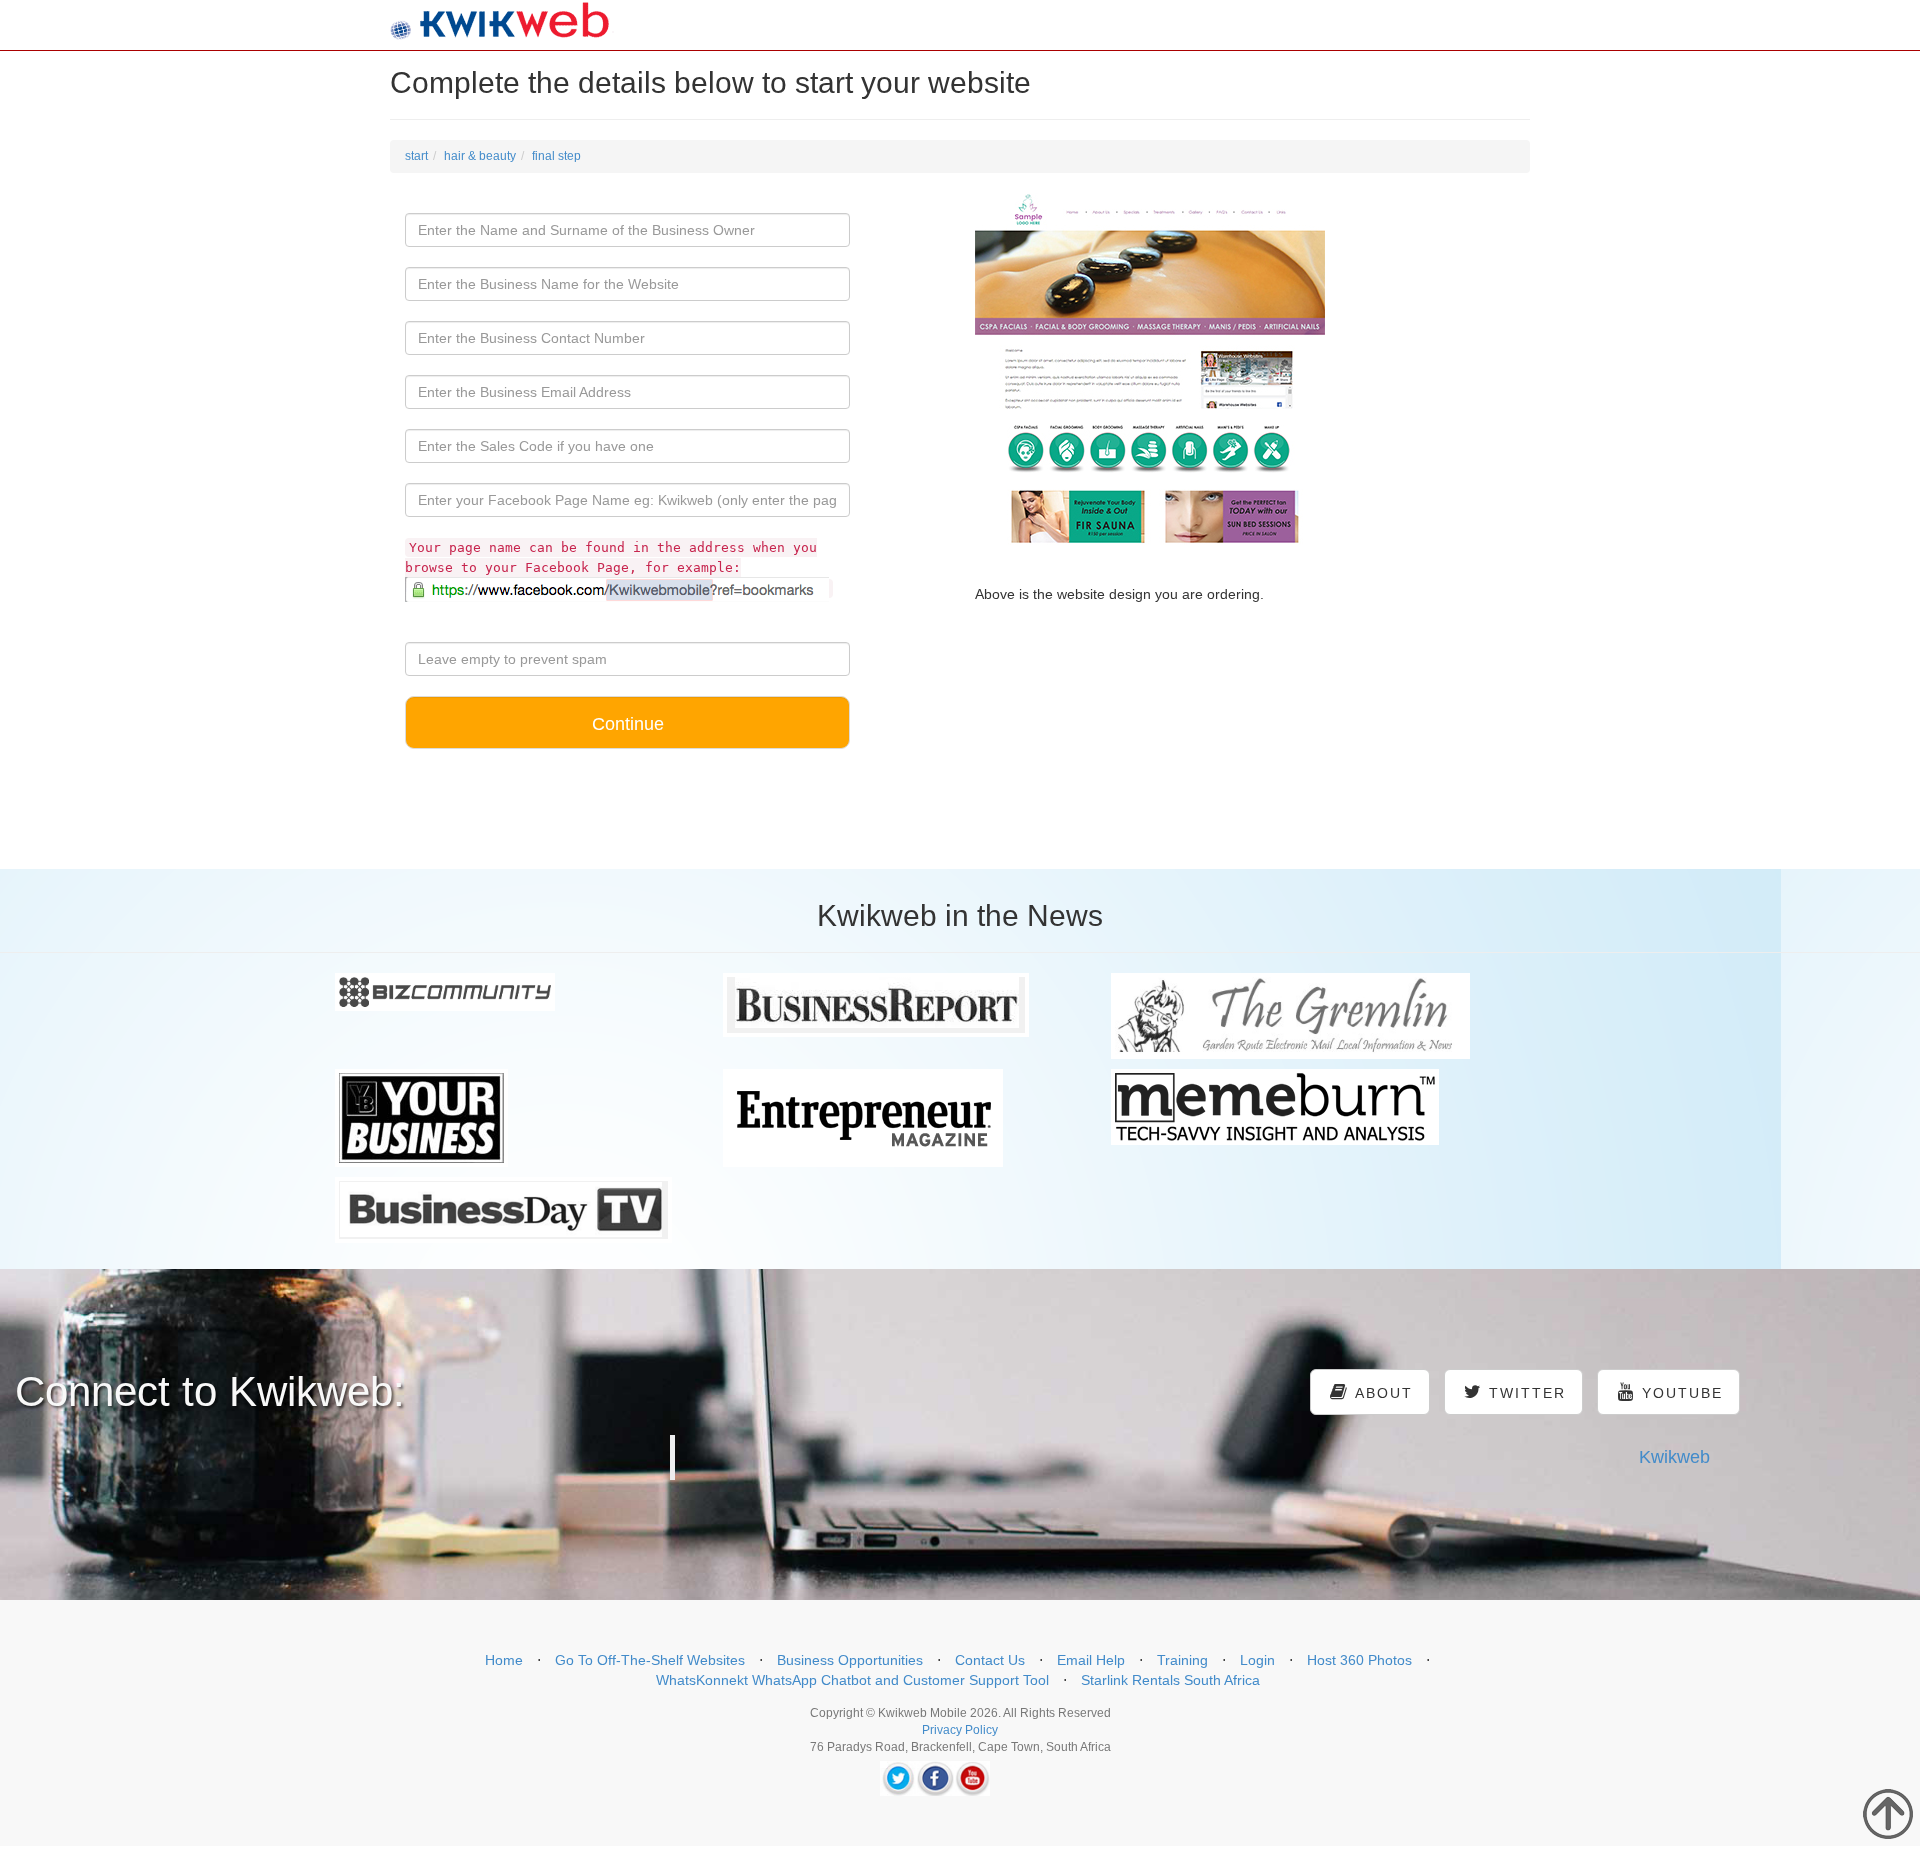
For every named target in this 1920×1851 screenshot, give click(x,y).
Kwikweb (1674, 1457)
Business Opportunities (850, 1660)
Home (504, 1660)
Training (1182, 1660)
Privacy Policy (960, 1730)
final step (556, 156)
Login (1257, 1660)
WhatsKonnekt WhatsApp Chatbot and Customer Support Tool (852, 1680)
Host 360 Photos (1359, 1660)
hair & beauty (480, 156)
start (416, 156)
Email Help (1091, 1660)
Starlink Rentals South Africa (1170, 1680)
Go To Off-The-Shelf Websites (650, 1660)
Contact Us (990, 1660)
